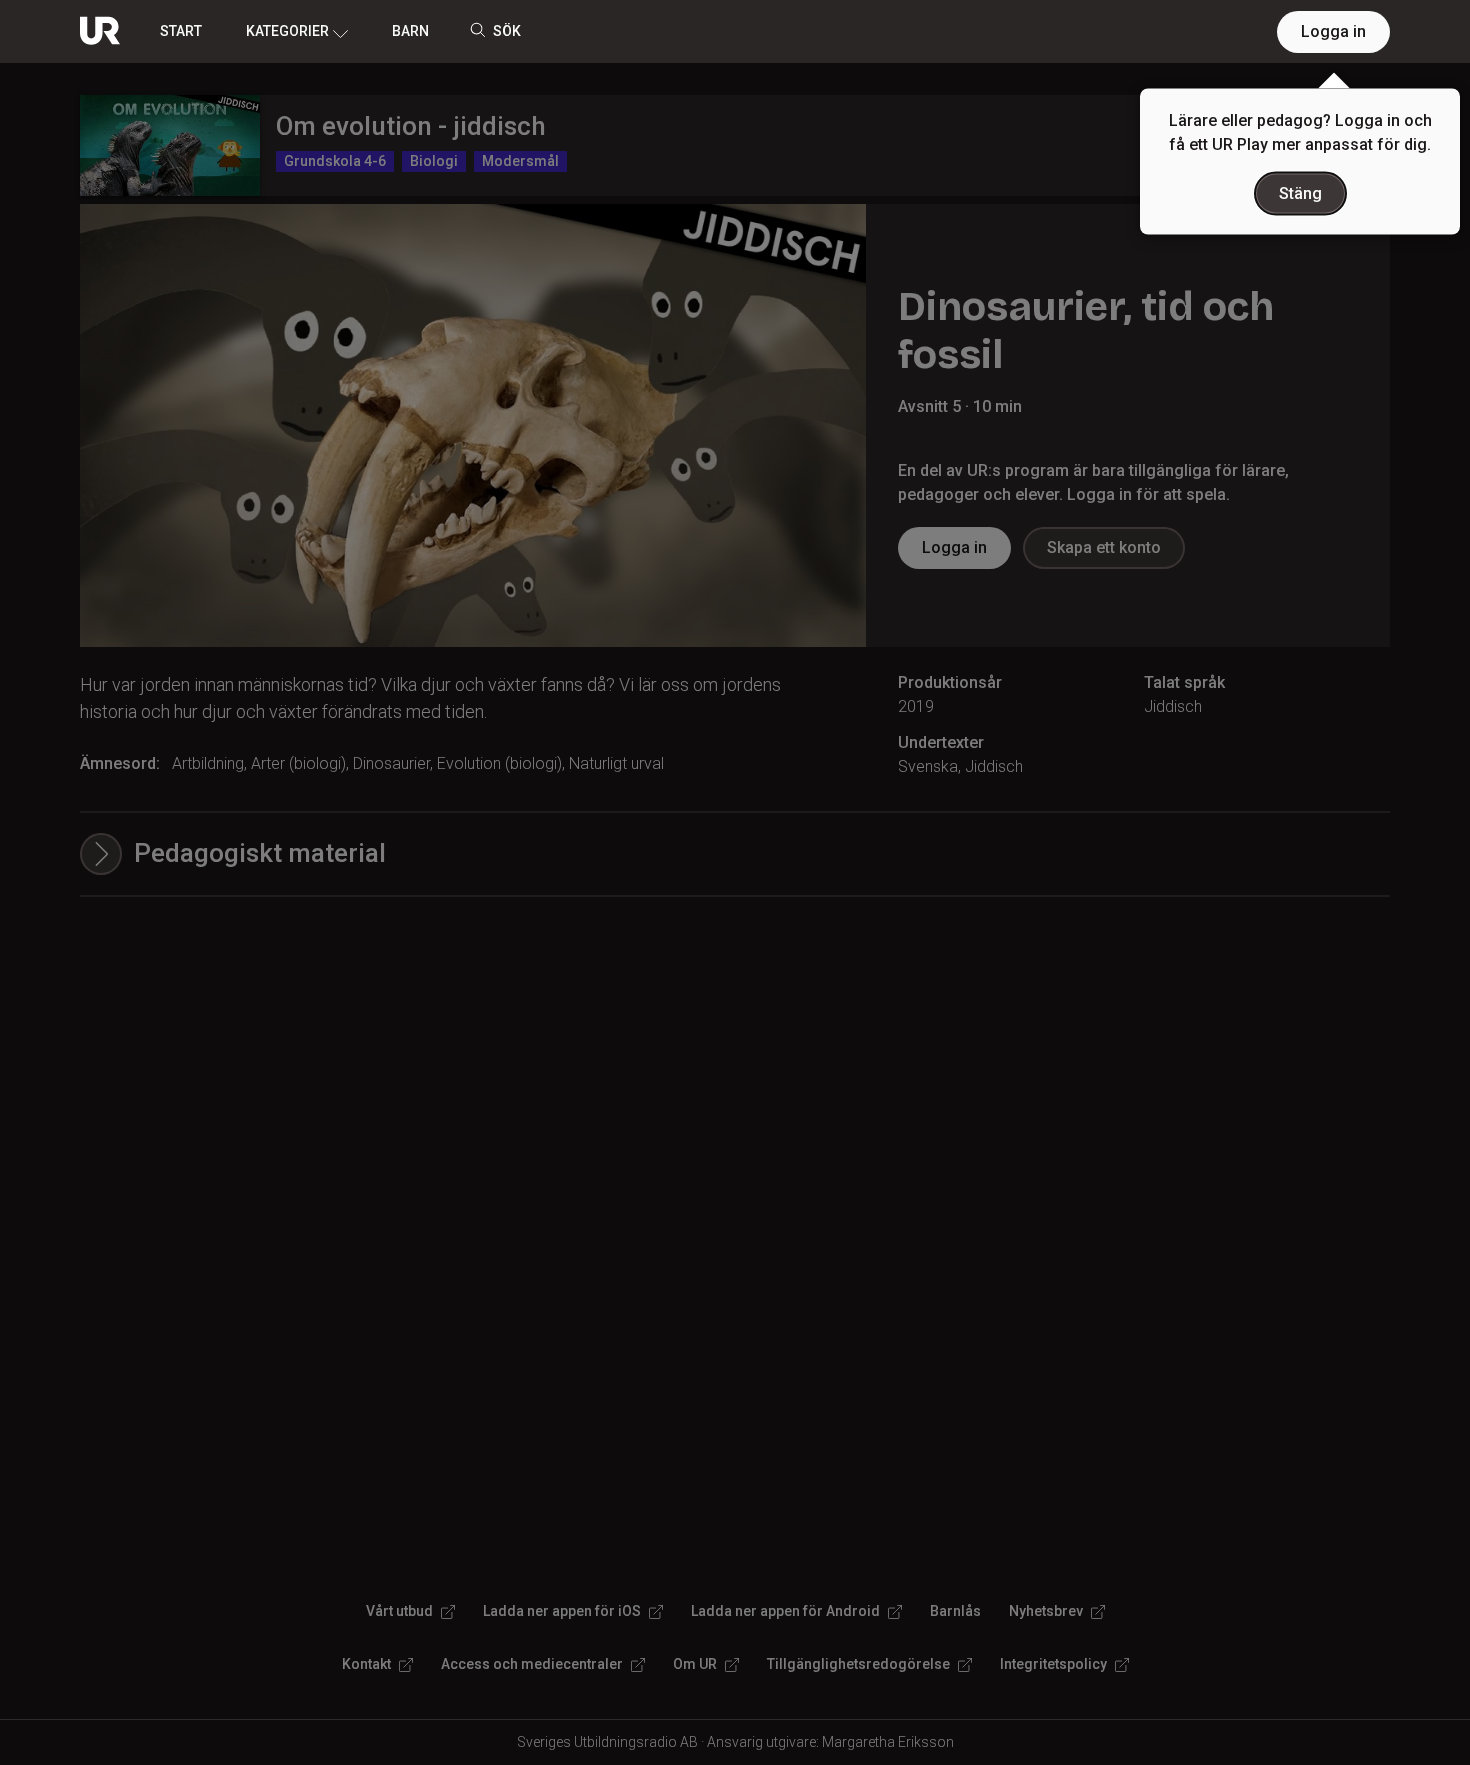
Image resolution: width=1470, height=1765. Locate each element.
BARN (410, 31)
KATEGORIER (287, 31)
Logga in (1333, 31)
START (181, 31)
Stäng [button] (1300, 193)
